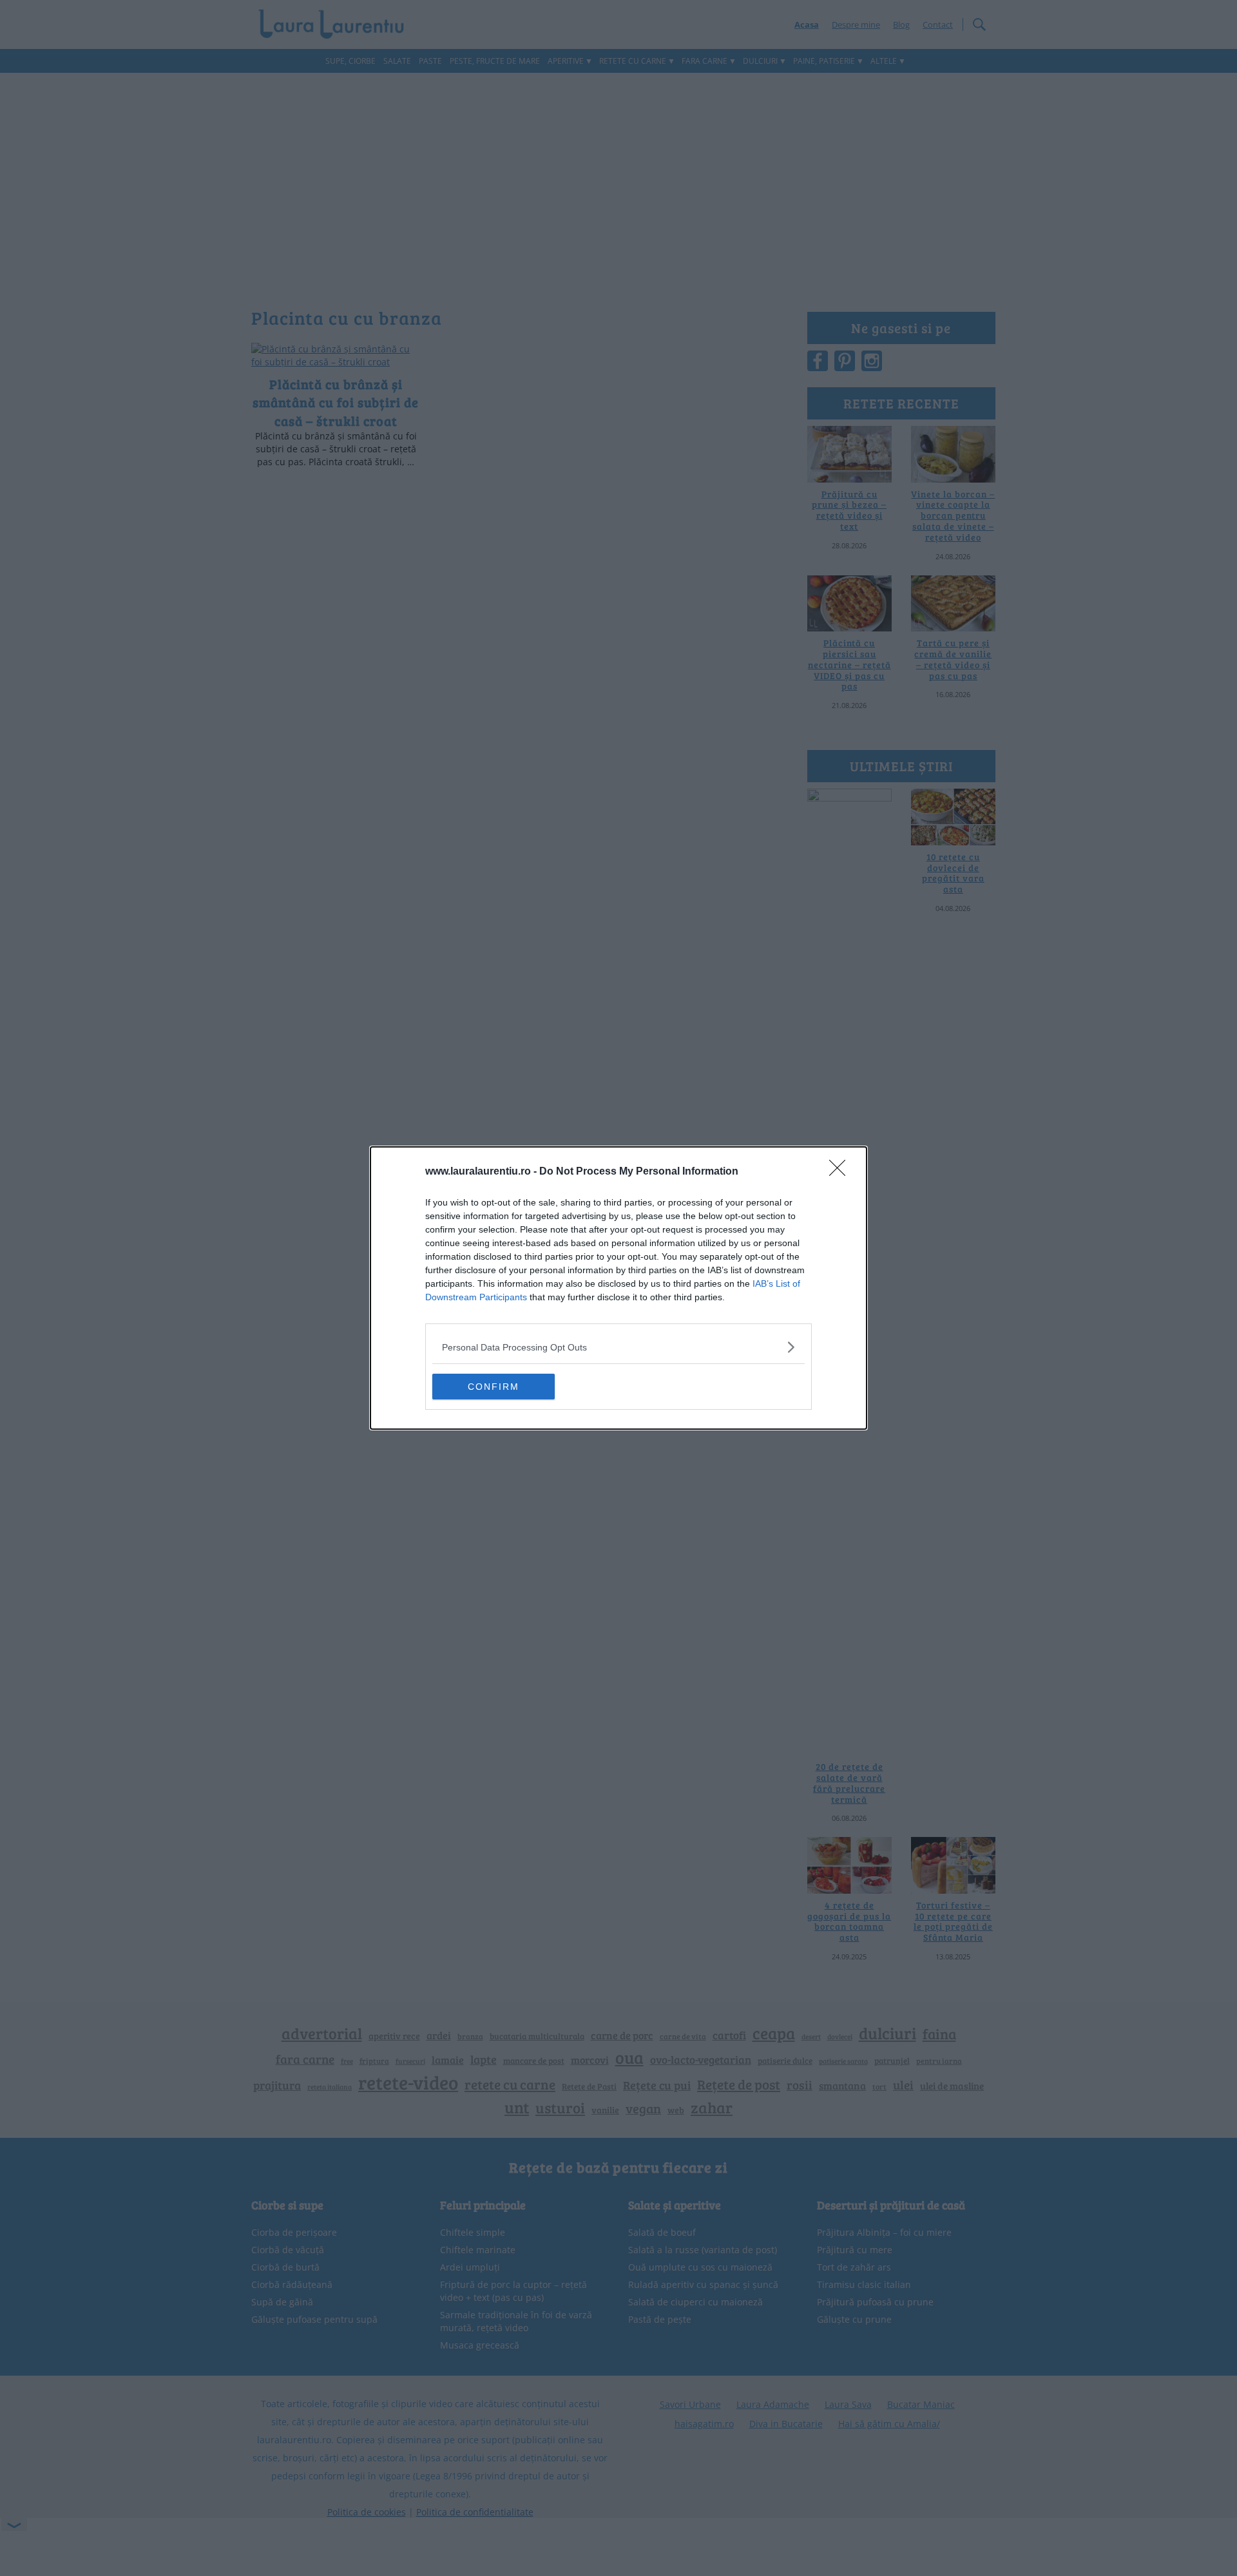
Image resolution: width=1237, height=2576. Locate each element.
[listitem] (618, 1347)
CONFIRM (494, 1387)
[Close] (841, 1172)
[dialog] (618, 1288)
